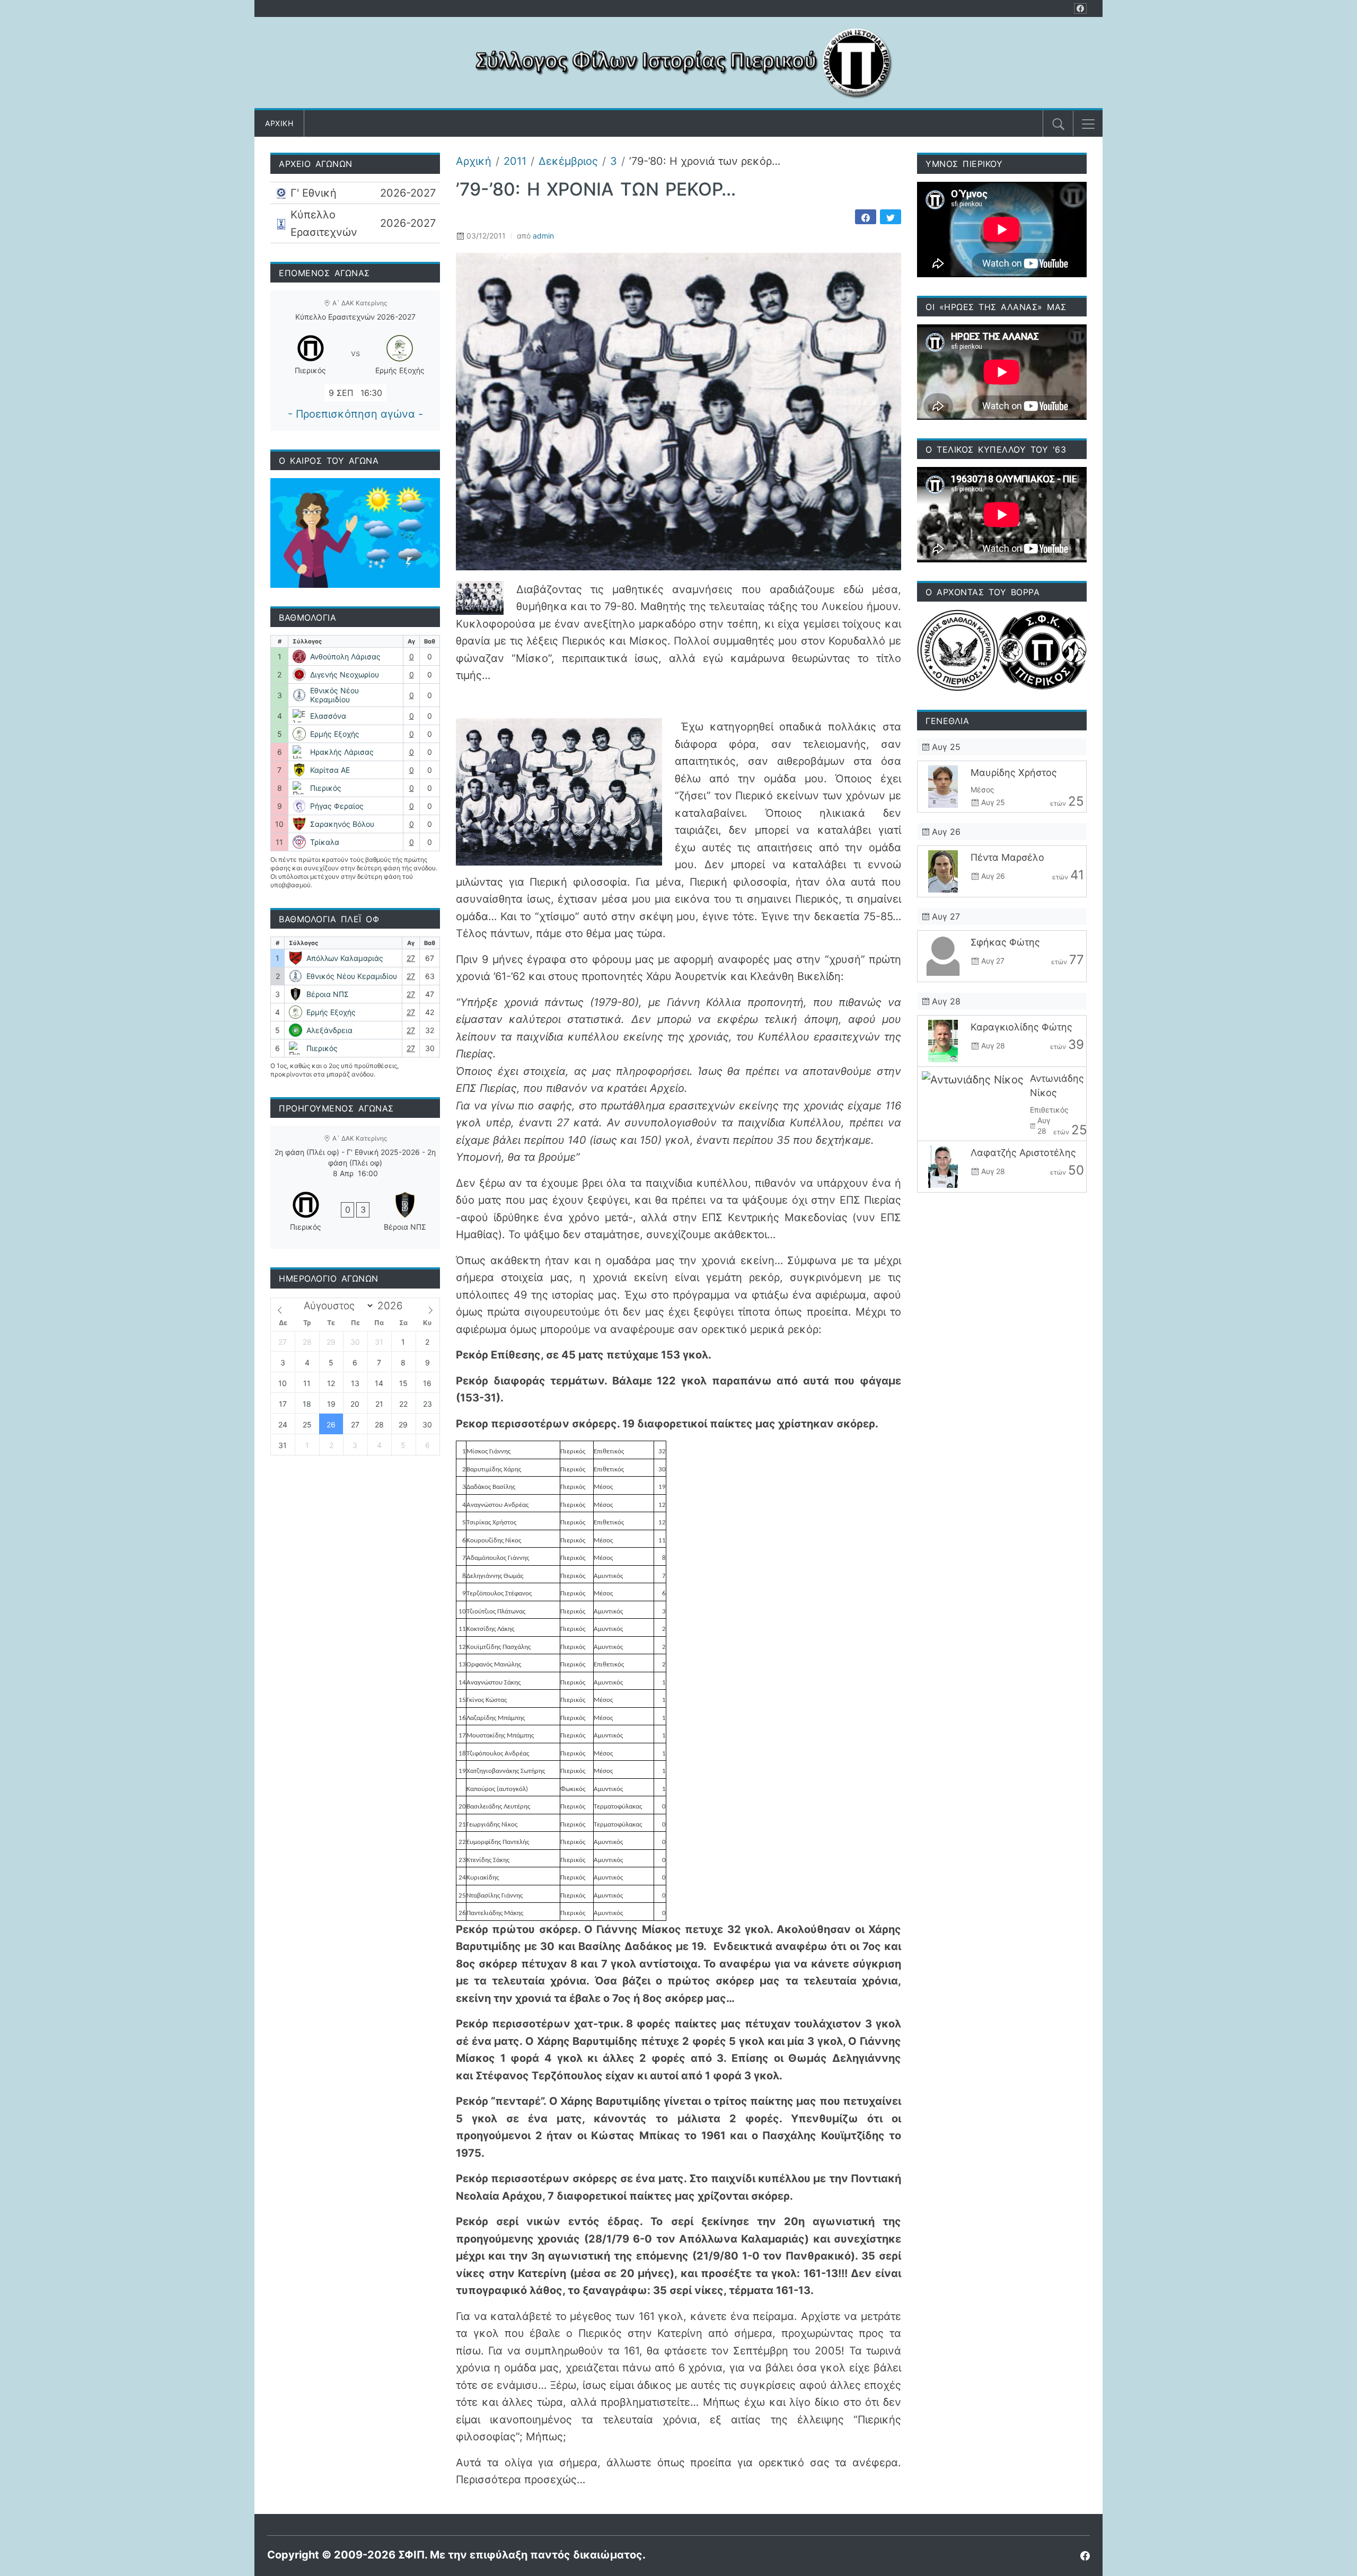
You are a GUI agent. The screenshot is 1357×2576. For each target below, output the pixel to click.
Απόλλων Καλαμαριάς (345, 958)
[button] (1088, 124)
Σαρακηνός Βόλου (342, 824)
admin (543, 236)
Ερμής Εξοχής (335, 734)
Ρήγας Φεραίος (337, 806)
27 (411, 958)
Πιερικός (326, 788)
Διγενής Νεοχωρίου (345, 674)
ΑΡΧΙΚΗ (279, 123)
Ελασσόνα (328, 716)
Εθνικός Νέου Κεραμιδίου (334, 695)
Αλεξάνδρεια (329, 1030)
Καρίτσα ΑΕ (330, 770)
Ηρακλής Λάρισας (342, 752)
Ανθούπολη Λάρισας (345, 656)
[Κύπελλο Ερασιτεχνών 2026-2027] (355, 223)
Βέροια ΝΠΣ (328, 994)
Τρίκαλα (325, 842)
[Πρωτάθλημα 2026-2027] (355, 193)
